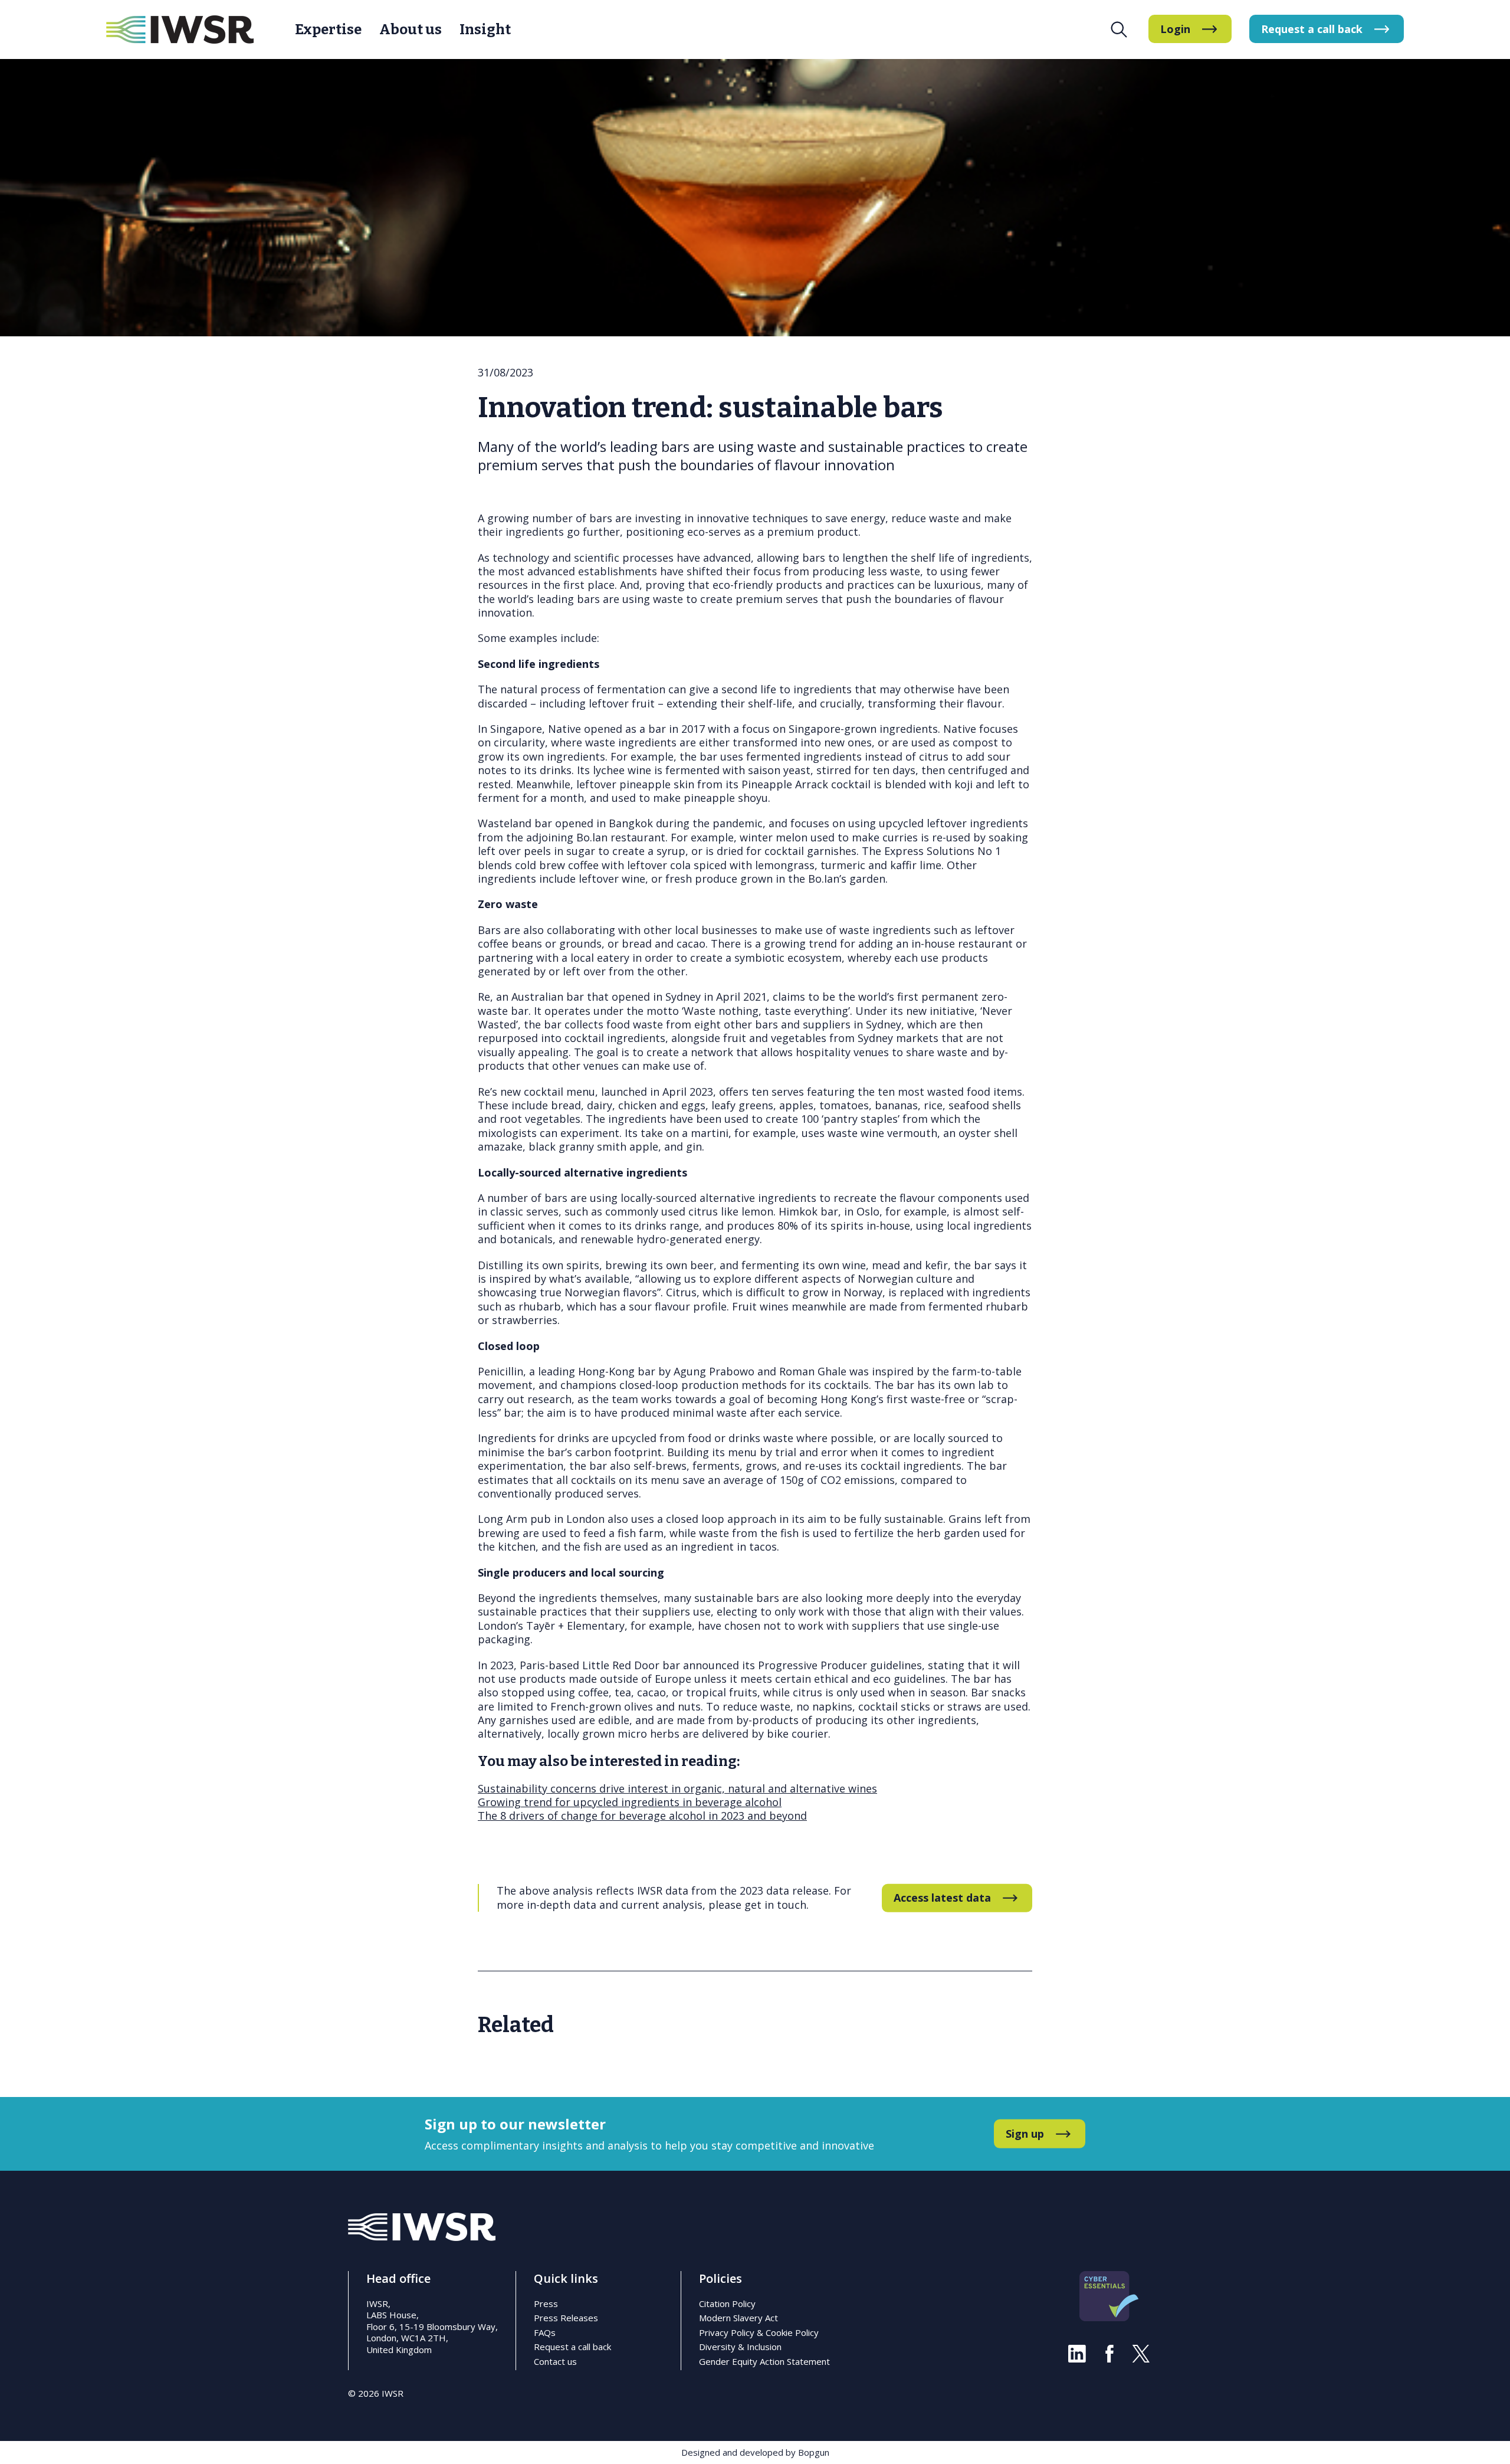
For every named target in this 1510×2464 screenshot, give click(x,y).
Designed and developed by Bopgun (755, 2452)
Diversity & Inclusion (740, 2347)
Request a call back (572, 2347)
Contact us (555, 2361)
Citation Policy (727, 2304)
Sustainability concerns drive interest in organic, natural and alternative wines (677, 1788)
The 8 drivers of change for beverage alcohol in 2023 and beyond (642, 1816)
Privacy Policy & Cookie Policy (759, 2332)
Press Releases (566, 2318)
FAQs (545, 2332)
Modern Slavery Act (738, 2318)
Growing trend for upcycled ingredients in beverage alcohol (630, 1802)
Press (546, 2304)
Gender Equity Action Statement (764, 2361)
